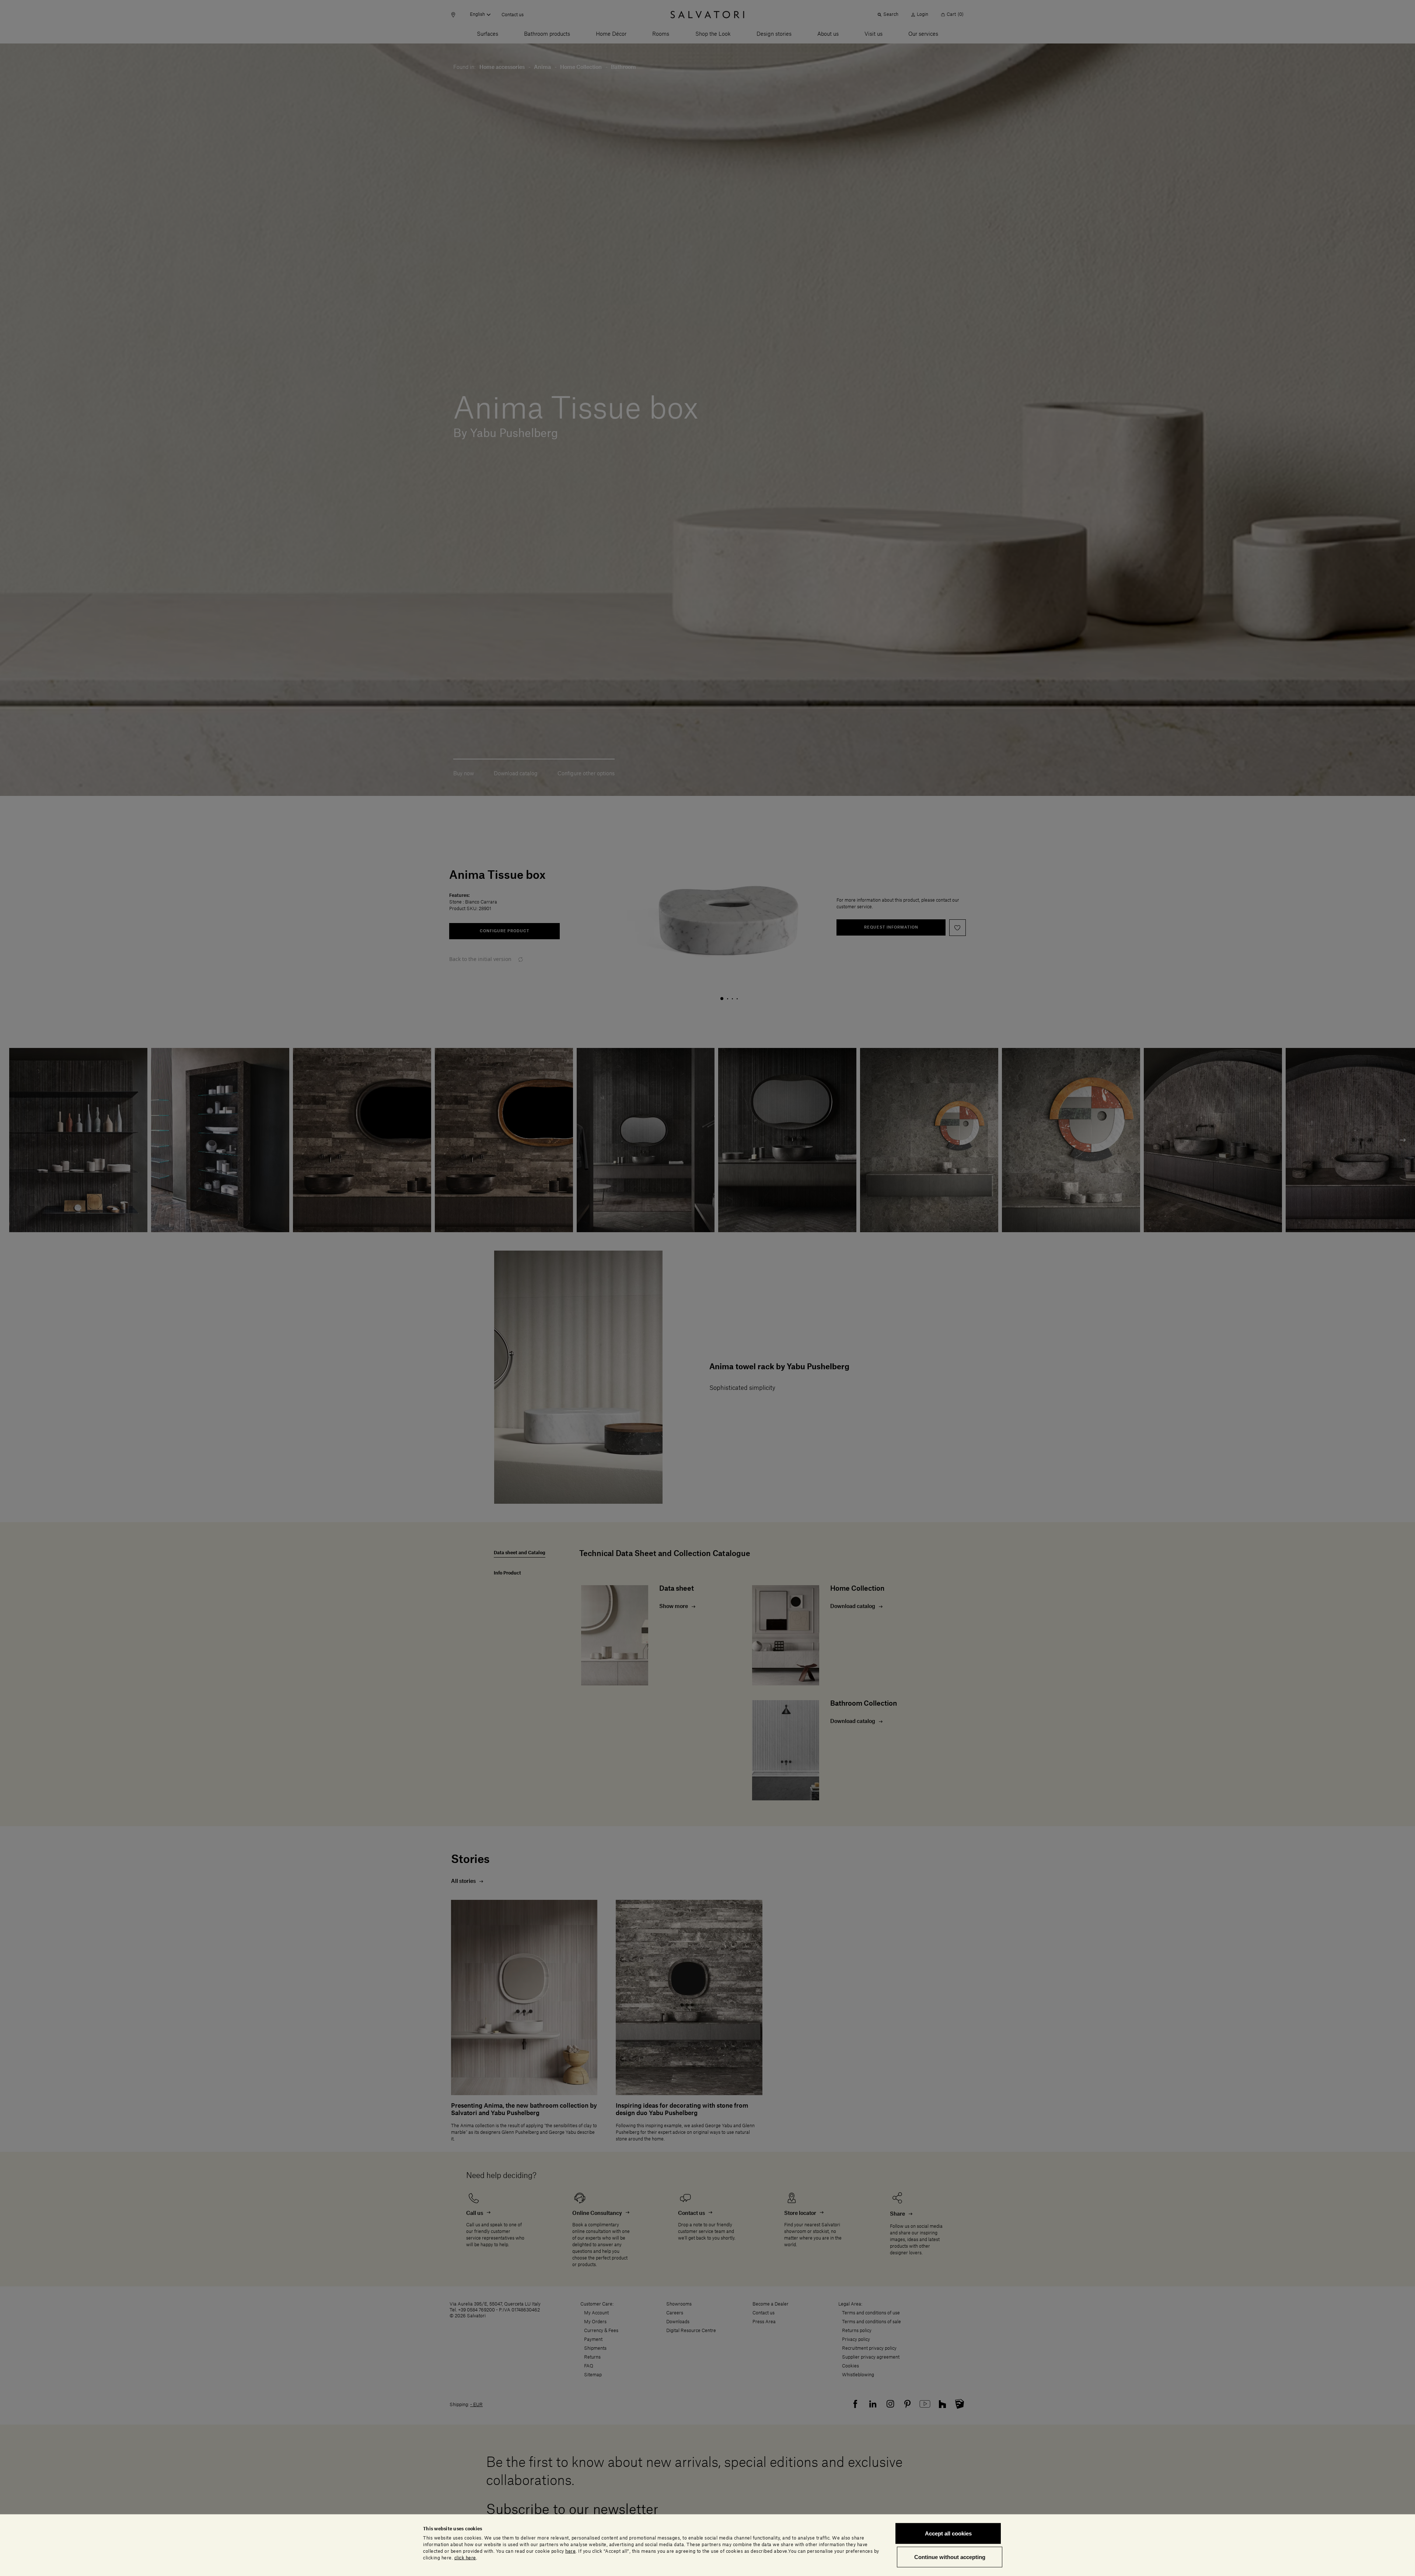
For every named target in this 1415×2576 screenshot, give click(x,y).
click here (465, 2558)
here (570, 2551)
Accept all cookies (948, 2533)
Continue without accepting (950, 2557)
